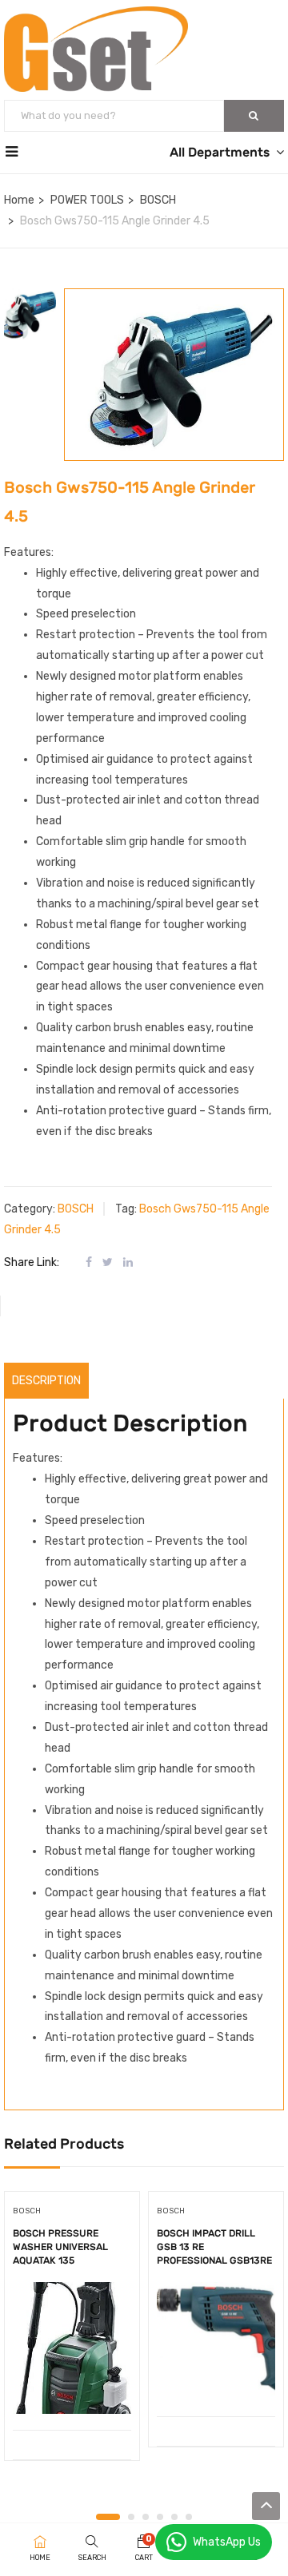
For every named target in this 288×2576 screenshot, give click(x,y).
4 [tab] (160, 2517)
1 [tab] (108, 2517)
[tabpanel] (72, 2332)
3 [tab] (146, 2517)
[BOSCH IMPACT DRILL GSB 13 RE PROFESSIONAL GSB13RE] (216, 2341)
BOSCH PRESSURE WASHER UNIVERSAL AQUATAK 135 (60, 2247)
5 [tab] (174, 2517)
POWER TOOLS (87, 200)
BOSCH (158, 200)
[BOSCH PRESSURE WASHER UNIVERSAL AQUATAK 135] (72, 2348)
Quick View (72, 2389)
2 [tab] (131, 2517)
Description (46, 1381)
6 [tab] (189, 2517)
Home (19, 200)
